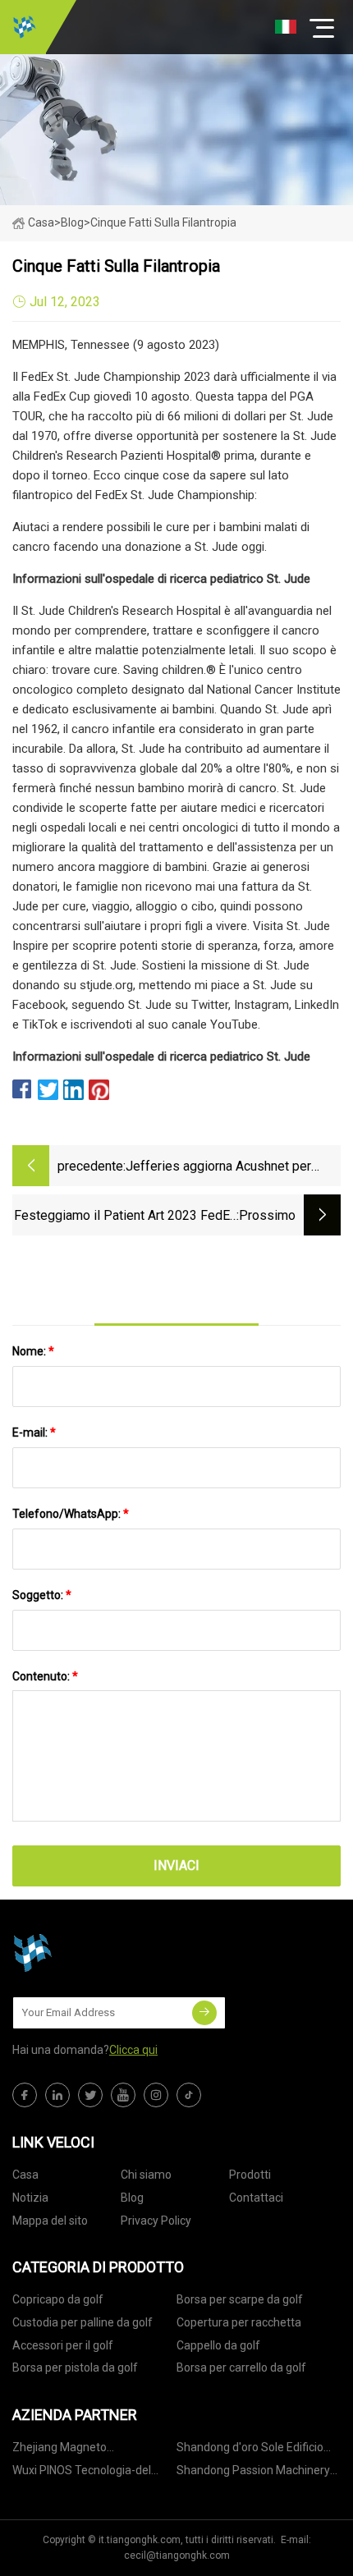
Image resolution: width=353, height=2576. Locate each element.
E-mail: (34, 1432)
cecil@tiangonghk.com (177, 2555)
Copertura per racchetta (239, 2322)
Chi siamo (146, 2175)
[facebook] (25, 2095)
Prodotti (250, 2175)
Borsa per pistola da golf (75, 2367)
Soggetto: (42, 1595)
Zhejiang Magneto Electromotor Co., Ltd (66, 2450)
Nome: (33, 1351)
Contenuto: (45, 1676)
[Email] (204, 2013)
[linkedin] (57, 2095)
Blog (132, 2198)
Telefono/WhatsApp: (71, 1514)
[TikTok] (189, 2095)
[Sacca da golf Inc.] (25, 27)
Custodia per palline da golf (83, 2322)
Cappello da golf (218, 2345)
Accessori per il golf (63, 2345)
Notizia (30, 2198)
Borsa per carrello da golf (241, 2367)
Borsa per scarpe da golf (240, 2299)
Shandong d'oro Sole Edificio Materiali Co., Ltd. (250, 2450)
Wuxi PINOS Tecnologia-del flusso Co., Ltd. (82, 2473)
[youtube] (123, 2095)
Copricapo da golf (58, 2299)
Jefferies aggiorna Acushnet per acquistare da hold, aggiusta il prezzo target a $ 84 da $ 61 (233, 1168)
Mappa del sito (50, 2221)
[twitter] (90, 2095)
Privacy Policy (156, 2221)
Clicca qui (133, 2050)
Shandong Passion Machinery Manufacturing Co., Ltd (253, 2473)
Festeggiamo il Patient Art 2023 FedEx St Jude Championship (125, 1217)
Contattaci (256, 2198)
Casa (41, 222)
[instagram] (156, 2095)
